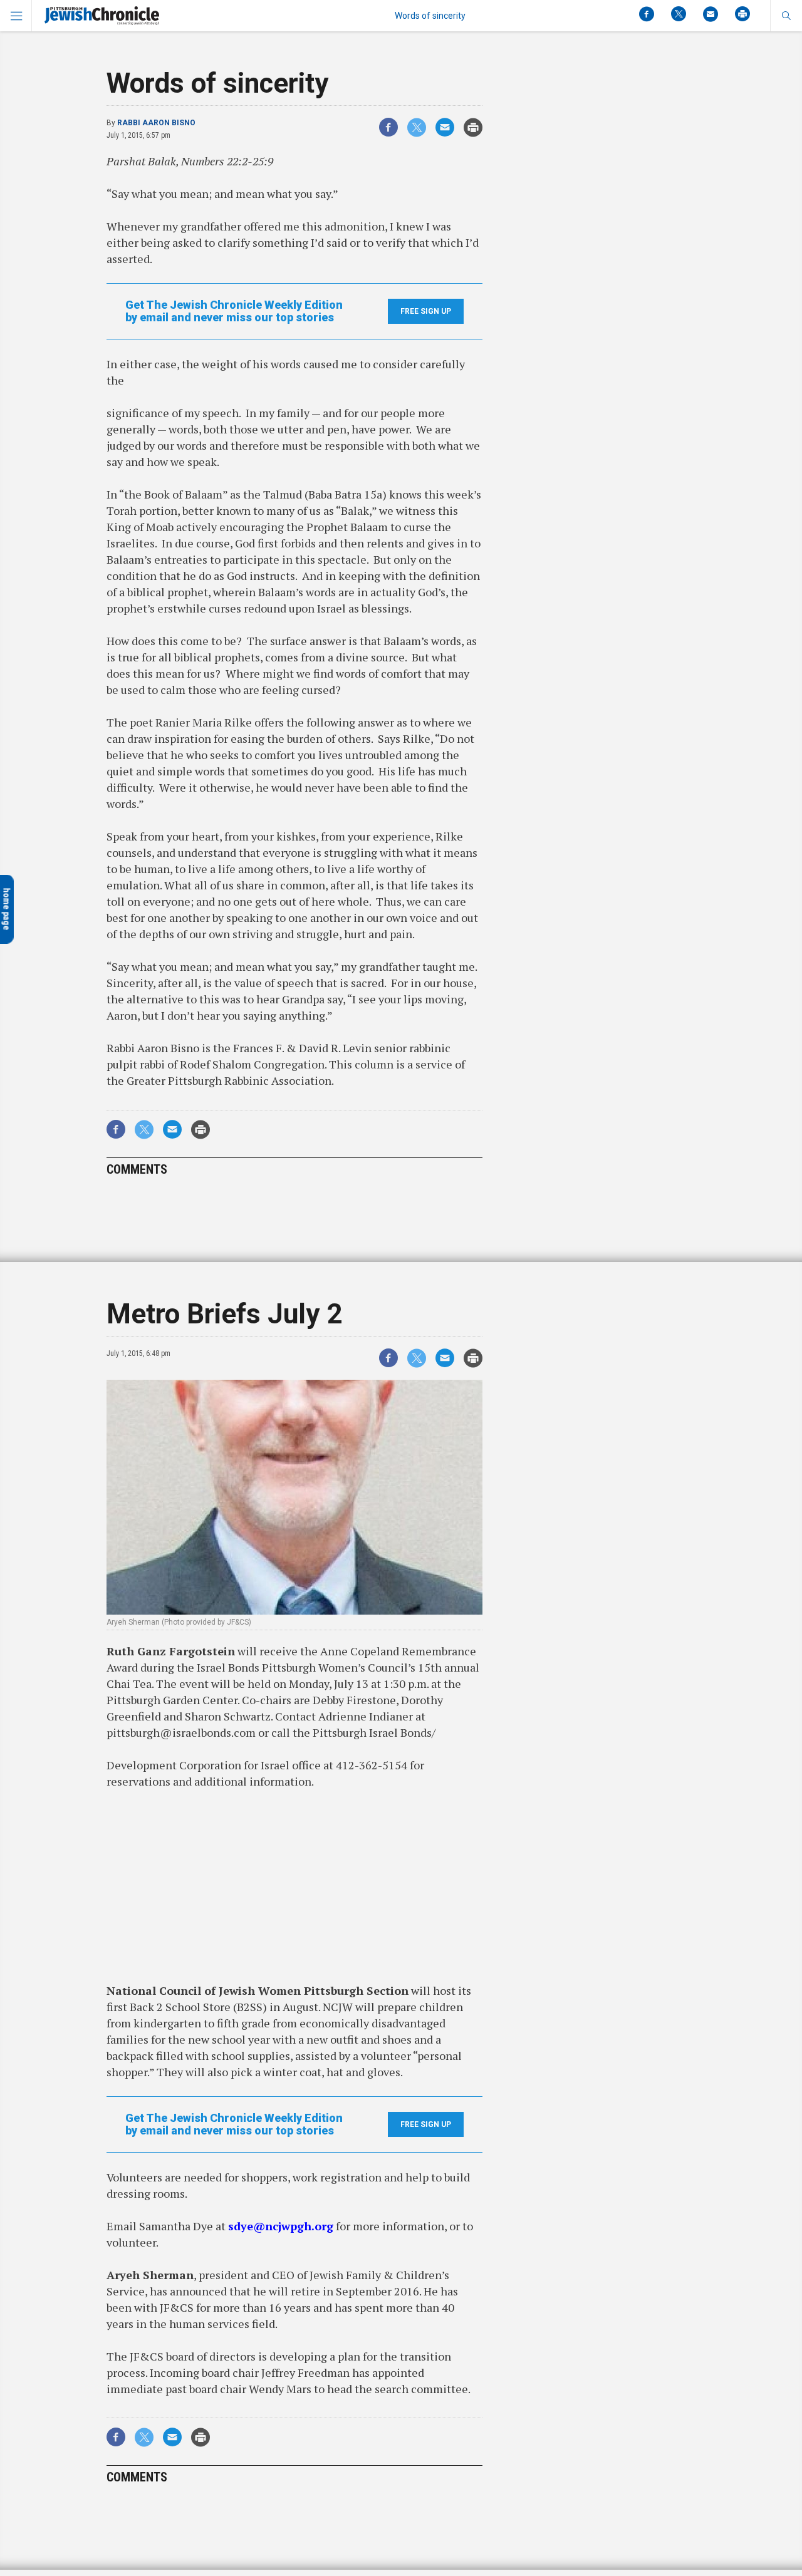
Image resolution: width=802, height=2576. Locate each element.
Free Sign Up (426, 311)
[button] (786, 16)
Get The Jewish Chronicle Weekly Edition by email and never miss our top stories (234, 311)
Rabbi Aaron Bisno (156, 123)
